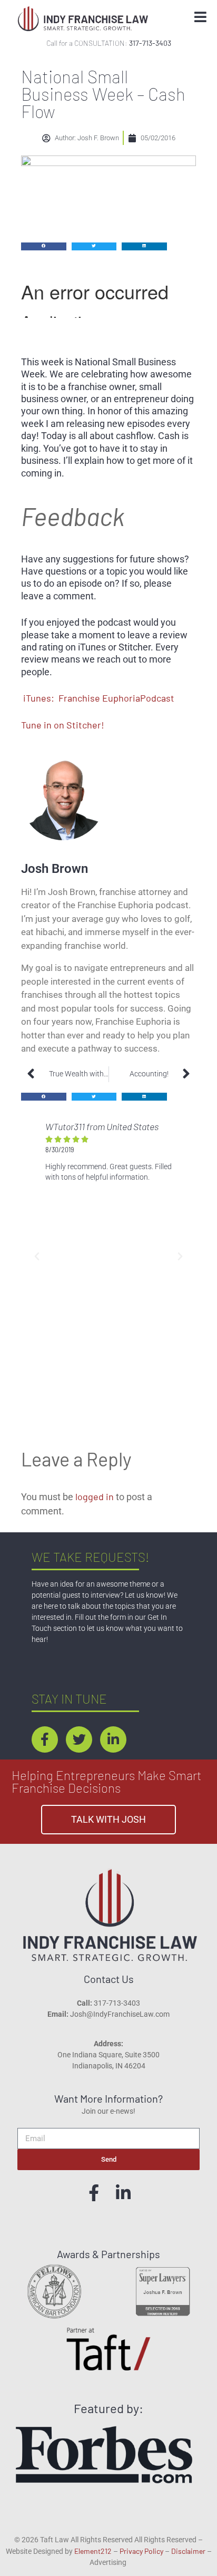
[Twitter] (79, 1739)
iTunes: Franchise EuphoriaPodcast (99, 698)
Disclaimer (188, 2551)
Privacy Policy (141, 2551)
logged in (95, 1496)
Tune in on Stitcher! (63, 725)
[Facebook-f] (45, 1739)
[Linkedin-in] (113, 1739)
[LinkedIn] (123, 2193)
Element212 (93, 2551)
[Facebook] (94, 2193)
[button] (44, 246)
